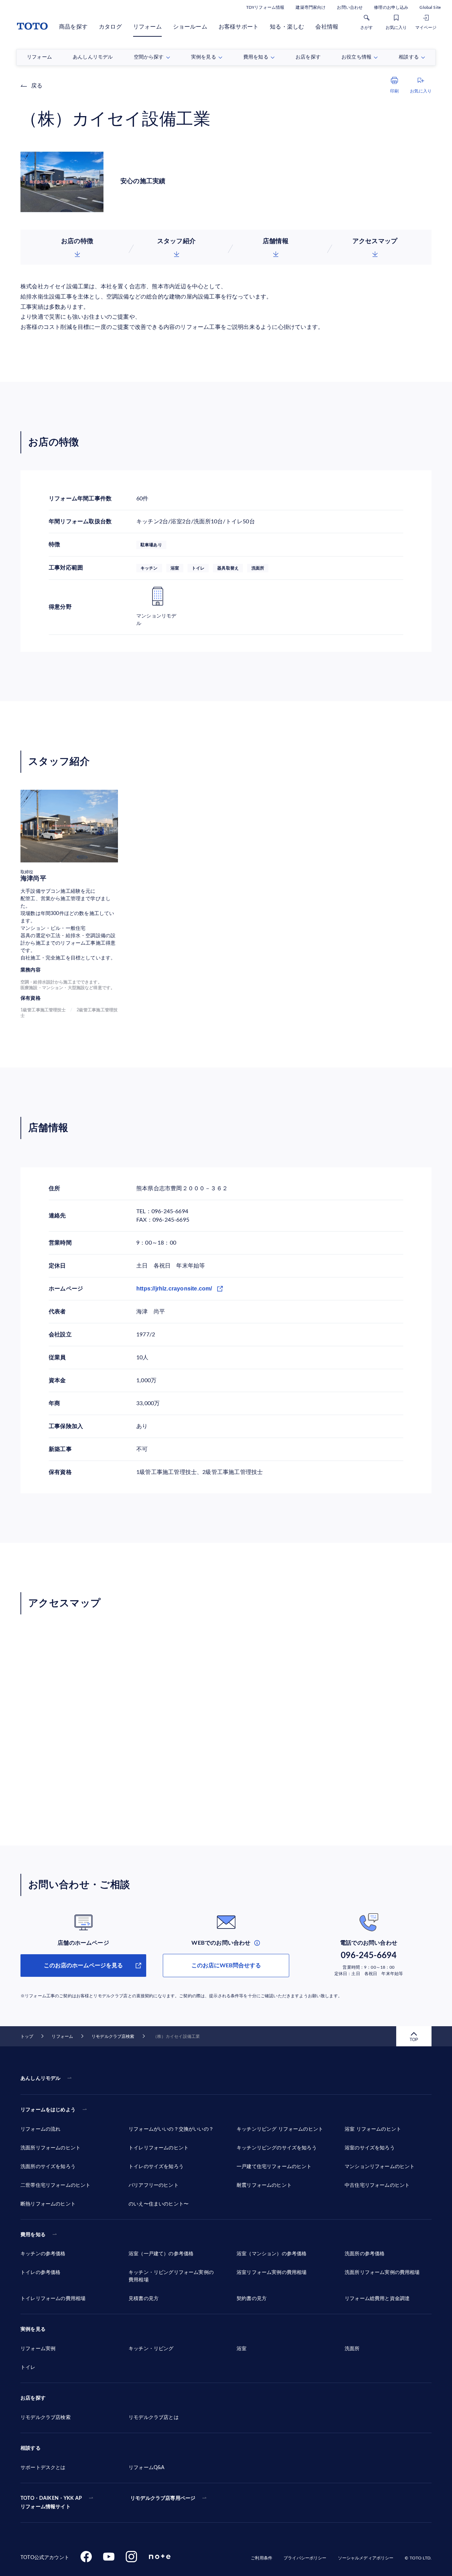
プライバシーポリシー (305, 2558)
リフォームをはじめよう (48, 2110)
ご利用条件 (261, 2558)
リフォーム (147, 27)
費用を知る (33, 2235)
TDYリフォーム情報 (265, 7)
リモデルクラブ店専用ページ (163, 2498)
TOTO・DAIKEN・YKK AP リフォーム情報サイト (51, 2503)
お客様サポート (239, 27)
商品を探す (73, 27)
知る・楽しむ (287, 27)
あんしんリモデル (40, 2078)
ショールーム (190, 27)
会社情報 (327, 27)
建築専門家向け (311, 7)
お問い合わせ (350, 7)
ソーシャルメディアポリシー (366, 2558)
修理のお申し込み (391, 7)
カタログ (110, 27)
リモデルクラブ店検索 (113, 2036)
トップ (27, 2036)
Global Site (430, 7)
